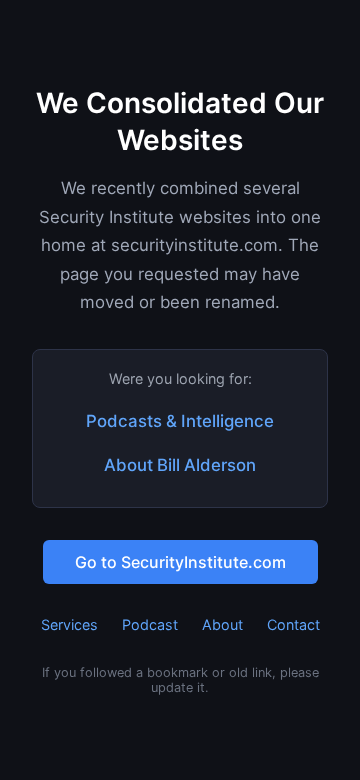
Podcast (150, 624)
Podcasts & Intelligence (180, 421)
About (222, 624)
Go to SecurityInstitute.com (180, 562)
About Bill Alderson (180, 465)
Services (69, 624)
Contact (293, 624)
